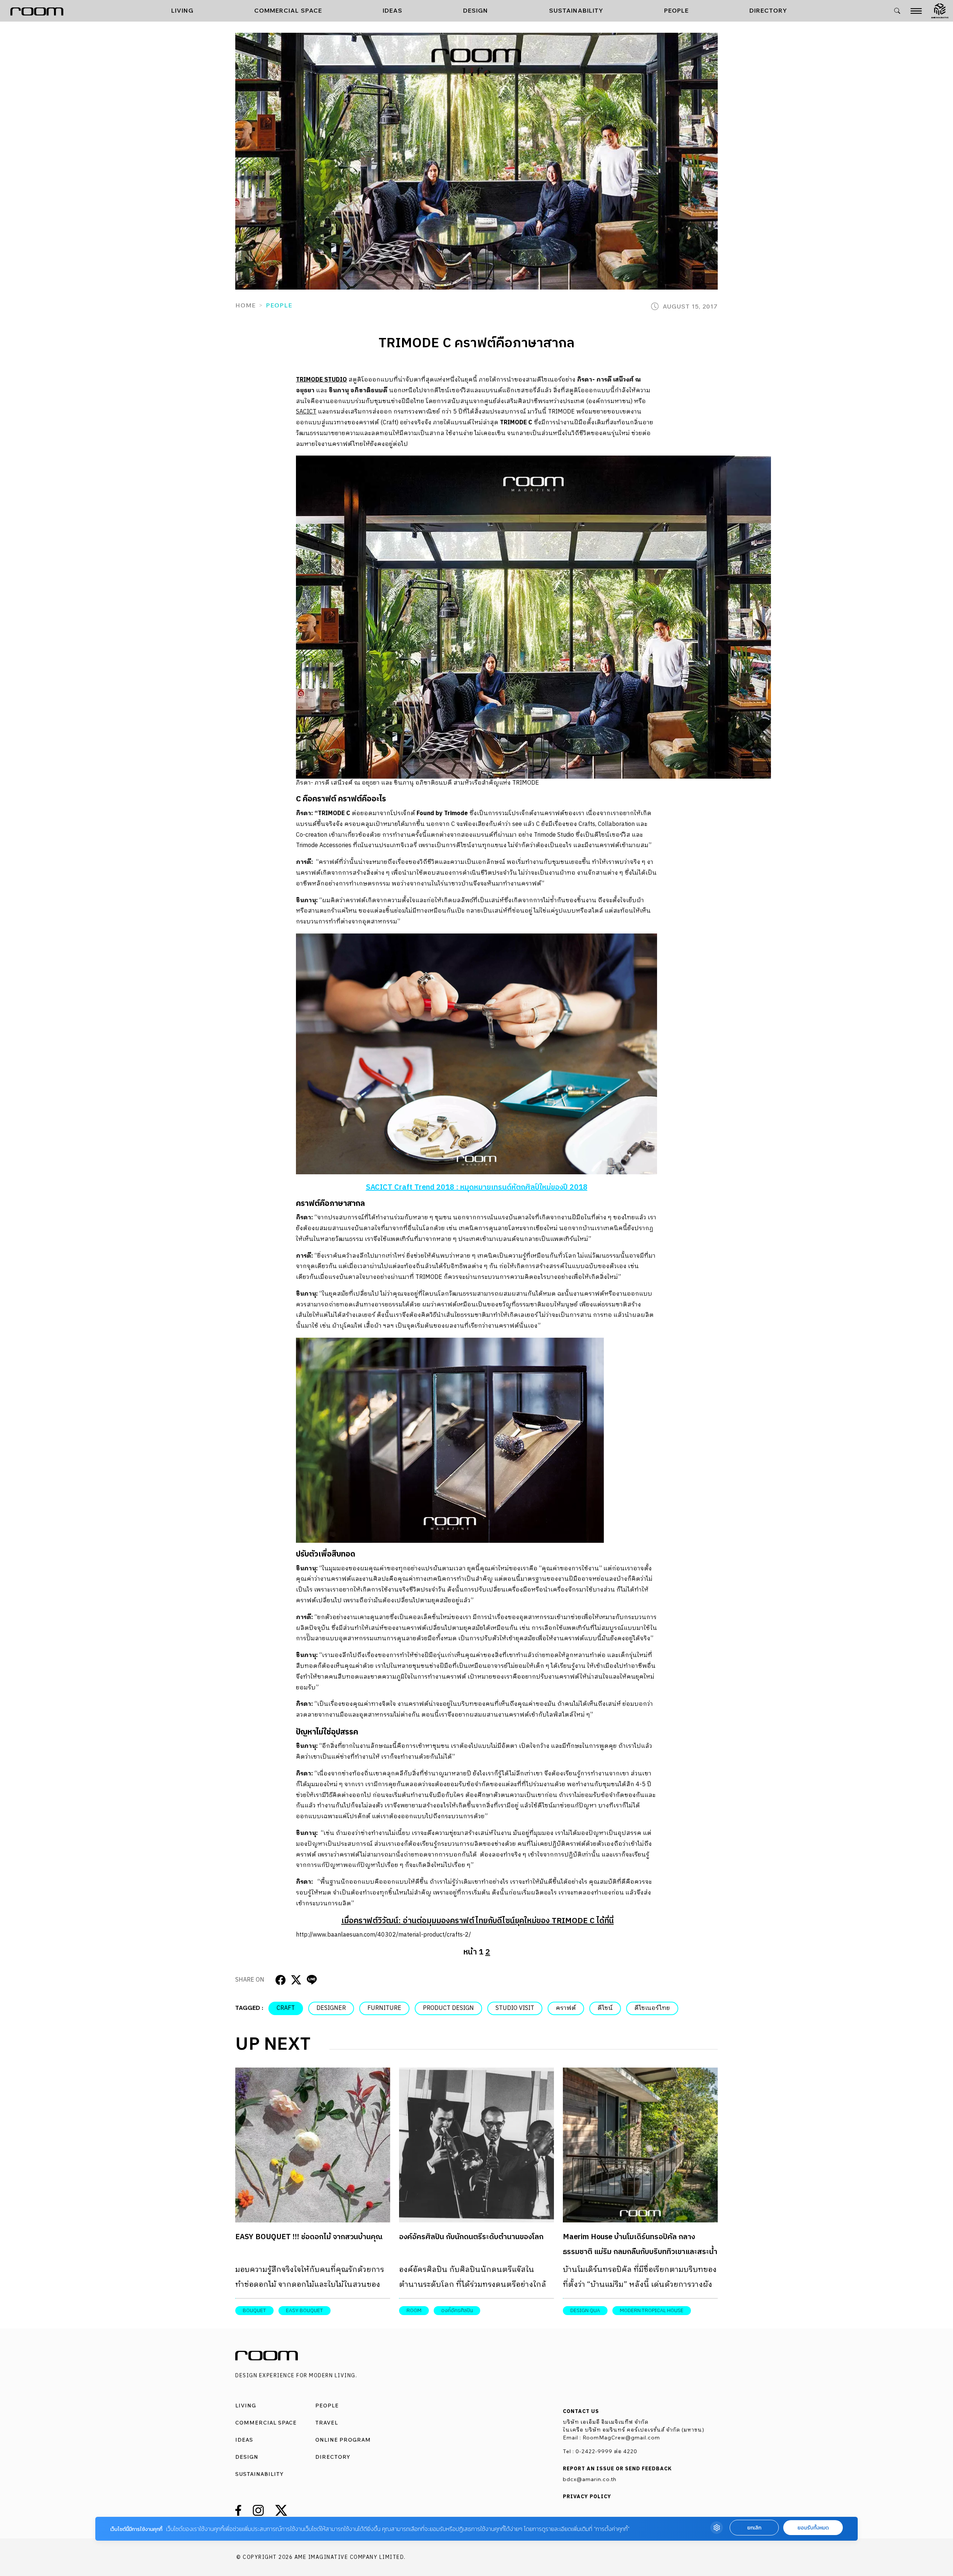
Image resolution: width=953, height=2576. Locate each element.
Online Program (343, 2440)
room (414, 2310)
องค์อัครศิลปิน (457, 2310)
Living (182, 10)
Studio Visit (515, 2008)
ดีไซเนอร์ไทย (652, 2008)
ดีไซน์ (605, 2008)
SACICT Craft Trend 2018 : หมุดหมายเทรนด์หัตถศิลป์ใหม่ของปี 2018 (477, 1188)
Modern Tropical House (652, 2310)
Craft (286, 2008)
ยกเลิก (754, 2528)
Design (476, 10)
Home (246, 305)
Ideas (393, 10)
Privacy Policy (587, 2497)
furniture (384, 2008)
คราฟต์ (566, 2008)
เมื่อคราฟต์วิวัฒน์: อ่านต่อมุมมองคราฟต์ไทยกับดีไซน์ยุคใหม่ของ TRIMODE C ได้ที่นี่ (478, 1921)
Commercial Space (288, 10)
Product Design (448, 2008)
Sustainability (576, 10)
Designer (331, 2008)
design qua (585, 2310)
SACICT (306, 412)
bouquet (254, 2310)
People (676, 10)
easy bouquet (305, 2310)
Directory (768, 10)
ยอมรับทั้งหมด (813, 2528)
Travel (327, 2423)
